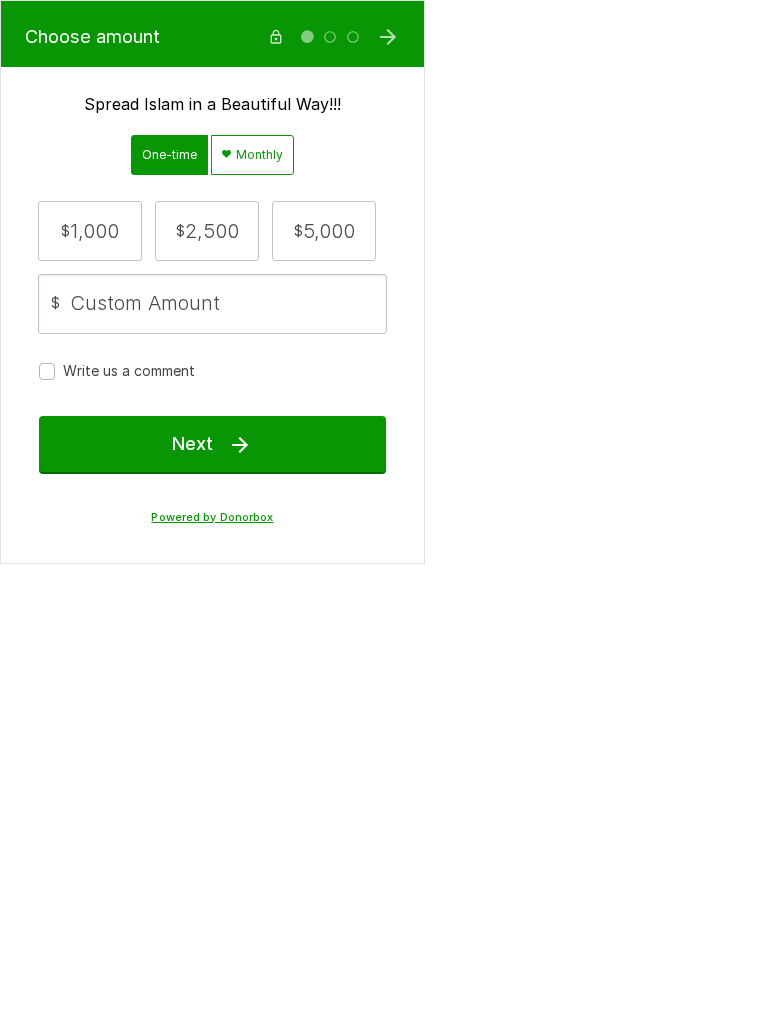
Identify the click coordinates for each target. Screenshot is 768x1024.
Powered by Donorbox (212, 517)
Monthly (258, 154)
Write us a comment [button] (129, 370)
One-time (169, 154)
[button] (90, 231)
